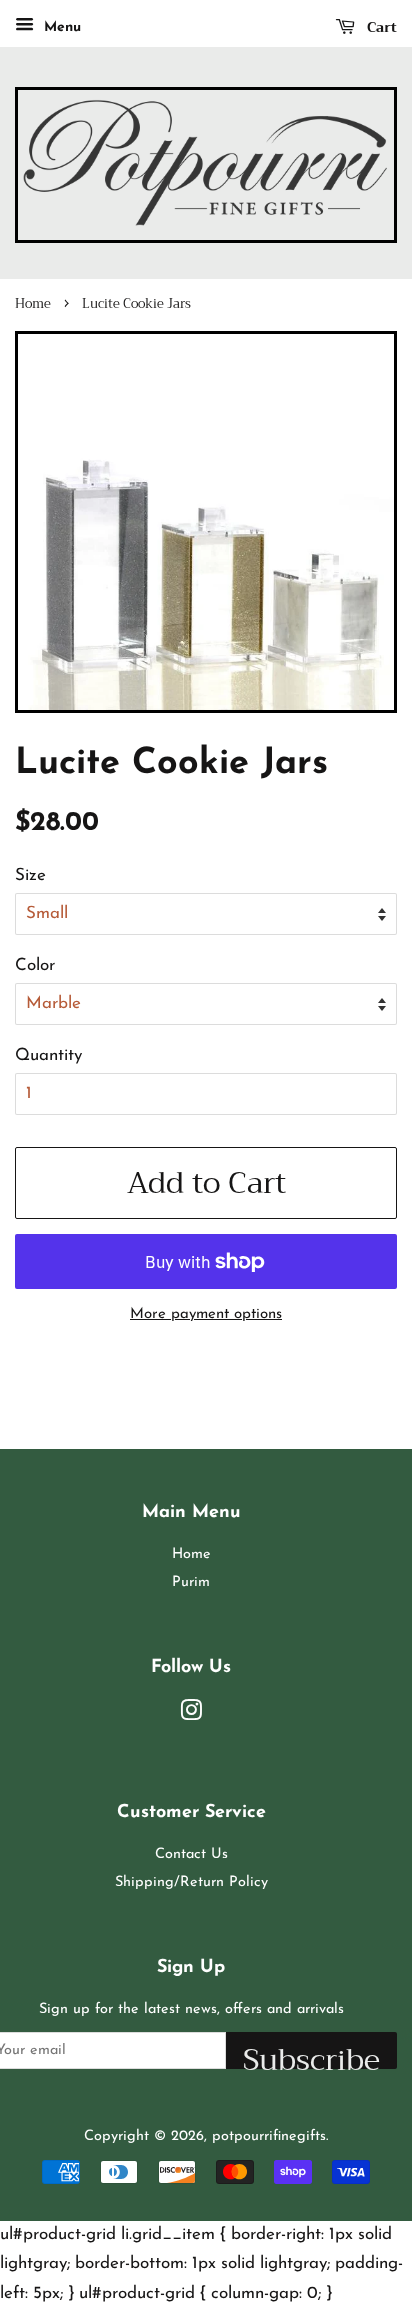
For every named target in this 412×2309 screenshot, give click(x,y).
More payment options (206, 1314)
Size (30, 875)
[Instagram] (191, 1715)
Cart (380, 27)
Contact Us (191, 1854)
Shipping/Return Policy (191, 1882)
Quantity (48, 1055)
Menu (60, 27)
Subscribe (311, 2051)
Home (33, 304)
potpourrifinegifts (269, 2136)
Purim (191, 1582)
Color (35, 965)
